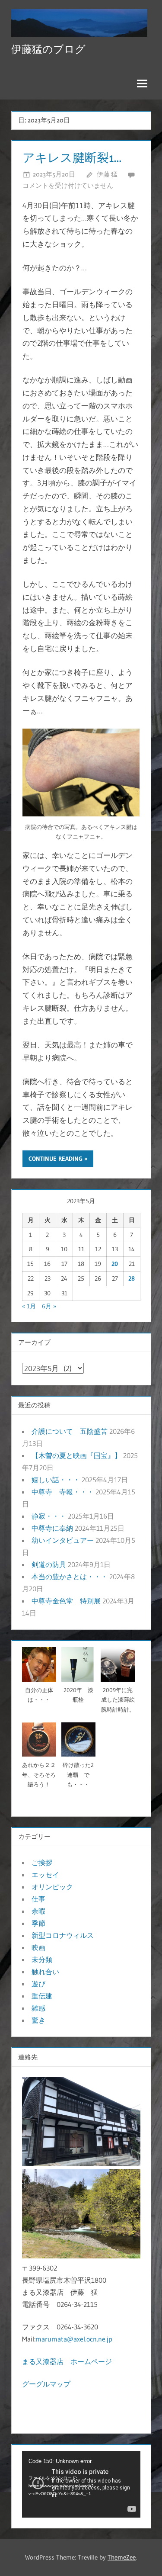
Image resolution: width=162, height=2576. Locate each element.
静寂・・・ (49, 1516)
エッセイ (45, 1875)
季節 (38, 1923)
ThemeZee (122, 2557)
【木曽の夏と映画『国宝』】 (76, 1455)
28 (132, 1278)
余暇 (38, 1911)
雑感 (38, 2008)
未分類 (42, 1959)
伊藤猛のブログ (48, 49)
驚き (38, 2020)
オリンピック (52, 1887)
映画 (38, 1947)
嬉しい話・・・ (56, 1480)
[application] (81, 2484)
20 (115, 1264)
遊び (38, 1984)
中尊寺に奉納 (52, 1528)
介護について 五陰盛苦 (70, 1431)
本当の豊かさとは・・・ (70, 1577)
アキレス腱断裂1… (72, 157)
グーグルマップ (46, 2384)
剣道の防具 (49, 1564)
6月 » (49, 1306)
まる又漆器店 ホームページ (67, 2361)
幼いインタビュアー (63, 1540)
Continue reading (56, 1159)
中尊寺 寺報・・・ (63, 1492)
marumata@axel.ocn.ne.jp (74, 2339)
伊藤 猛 (107, 174)
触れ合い (45, 1972)
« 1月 (29, 1306)
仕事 (38, 1899)
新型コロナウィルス (63, 1935)
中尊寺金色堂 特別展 (66, 1601)
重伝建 (42, 1996)
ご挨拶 (42, 1863)
